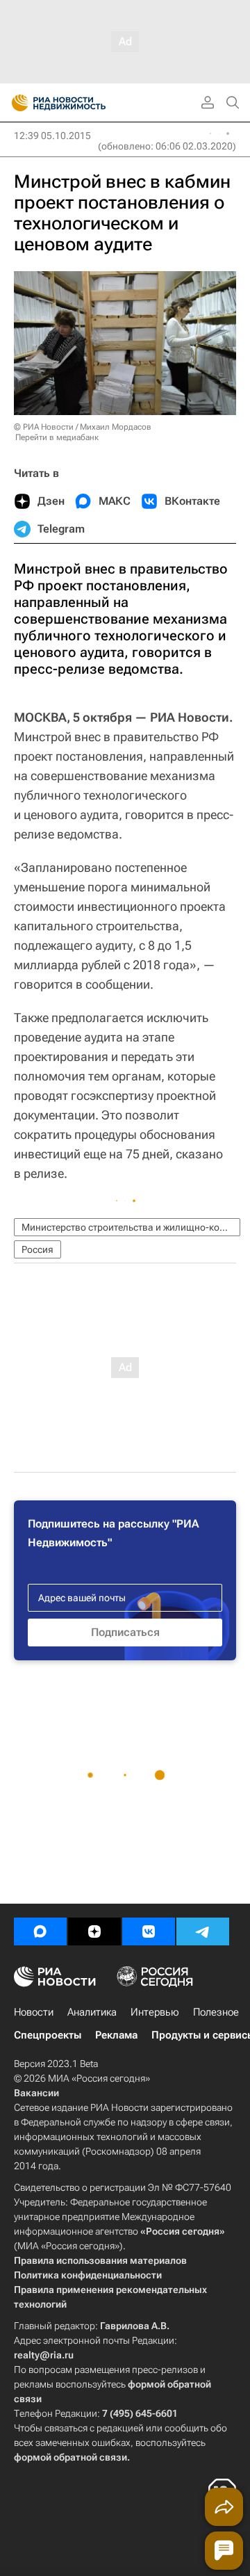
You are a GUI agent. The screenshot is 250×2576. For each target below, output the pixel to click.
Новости (34, 2012)
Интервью (155, 2012)
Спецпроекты (48, 2035)
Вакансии (36, 2093)
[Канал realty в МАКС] (40, 1931)
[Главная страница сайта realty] (83, 103)
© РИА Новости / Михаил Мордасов (83, 427)
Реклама (116, 2035)
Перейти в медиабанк (57, 437)
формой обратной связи (70, 2457)
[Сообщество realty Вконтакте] (149, 1931)
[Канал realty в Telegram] (203, 1931)
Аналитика (92, 2012)
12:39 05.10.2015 (52, 136)
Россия (37, 1249)
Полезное (216, 2012)
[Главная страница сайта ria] (16, 103)
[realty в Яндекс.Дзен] (94, 1931)
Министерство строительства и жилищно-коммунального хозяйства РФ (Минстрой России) (131, 1227)
